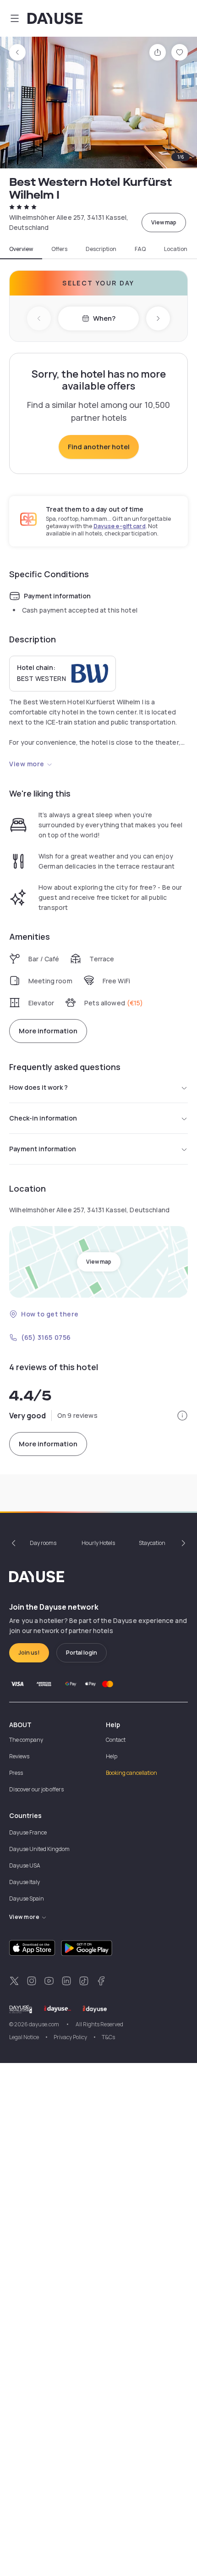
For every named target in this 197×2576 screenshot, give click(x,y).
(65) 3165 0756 (46, 1337)
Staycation (152, 1543)
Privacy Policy (70, 2037)
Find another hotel (99, 447)
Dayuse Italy (25, 1882)
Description (101, 249)
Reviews (19, 1756)
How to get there (50, 1314)
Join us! (29, 1653)
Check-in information (43, 1118)
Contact (116, 1740)
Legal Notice (24, 2037)
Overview (21, 249)
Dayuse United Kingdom (39, 1849)
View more (27, 764)
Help (112, 1756)
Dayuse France (28, 1832)
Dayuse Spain (27, 1899)
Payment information (43, 1149)
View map (164, 222)
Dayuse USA (25, 1865)
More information (48, 1031)
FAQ (140, 249)
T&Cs (108, 2037)
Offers (59, 249)
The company (26, 1740)
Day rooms (43, 1543)
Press (16, 1773)
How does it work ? (38, 1087)
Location (176, 249)
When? (104, 318)
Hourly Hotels (98, 1543)
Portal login (82, 1653)
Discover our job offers (36, 1789)
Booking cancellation (131, 1773)
